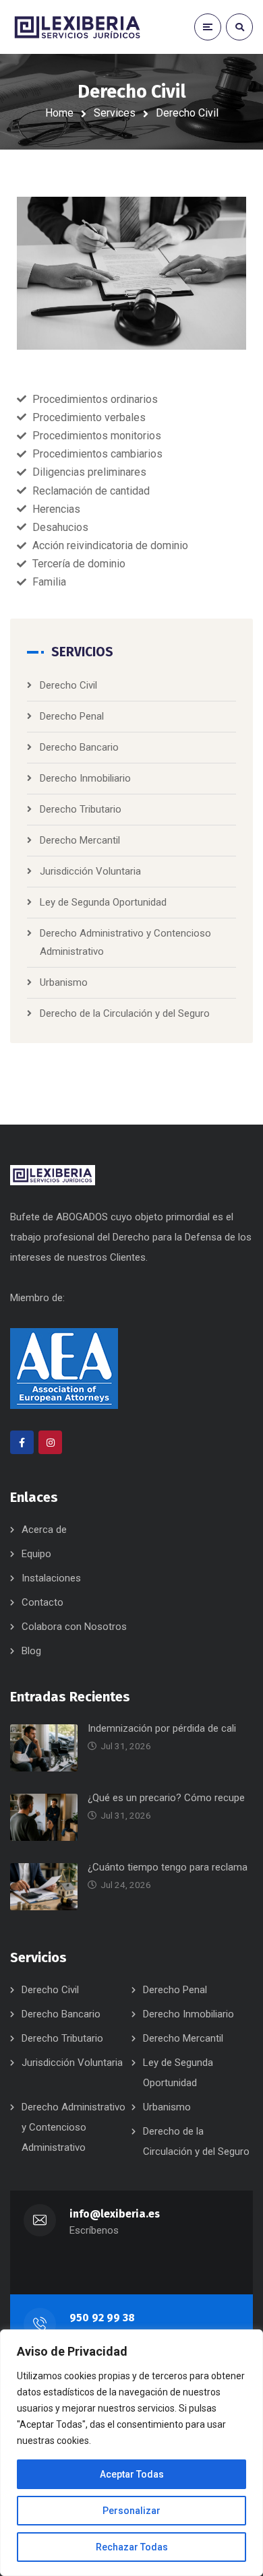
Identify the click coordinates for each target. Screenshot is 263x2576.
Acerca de (44, 1530)
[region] (131, 2453)
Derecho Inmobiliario (85, 778)
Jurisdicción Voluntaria (90, 871)
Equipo (36, 1554)
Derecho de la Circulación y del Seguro (125, 1013)
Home (59, 113)
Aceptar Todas (132, 2474)
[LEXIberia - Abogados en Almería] (78, 27)
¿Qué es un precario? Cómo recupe (166, 1798)
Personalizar (131, 2511)
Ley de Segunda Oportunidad (103, 902)
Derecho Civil (68, 685)
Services (115, 113)
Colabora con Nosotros (74, 1627)
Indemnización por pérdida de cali (162, 1728)
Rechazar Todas (132, 2547)
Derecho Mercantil (80, 840)
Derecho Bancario (79, 747)
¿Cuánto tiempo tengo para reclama (168, 1867)
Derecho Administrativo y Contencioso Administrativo (74, 2127)
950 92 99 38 (102, 2318)
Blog (31, 1651)
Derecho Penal (72, 716)
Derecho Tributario (81, 809)
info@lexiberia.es (115, 2214)
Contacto (42, 1602)
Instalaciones (51, 1578)
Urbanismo (64, 982)
